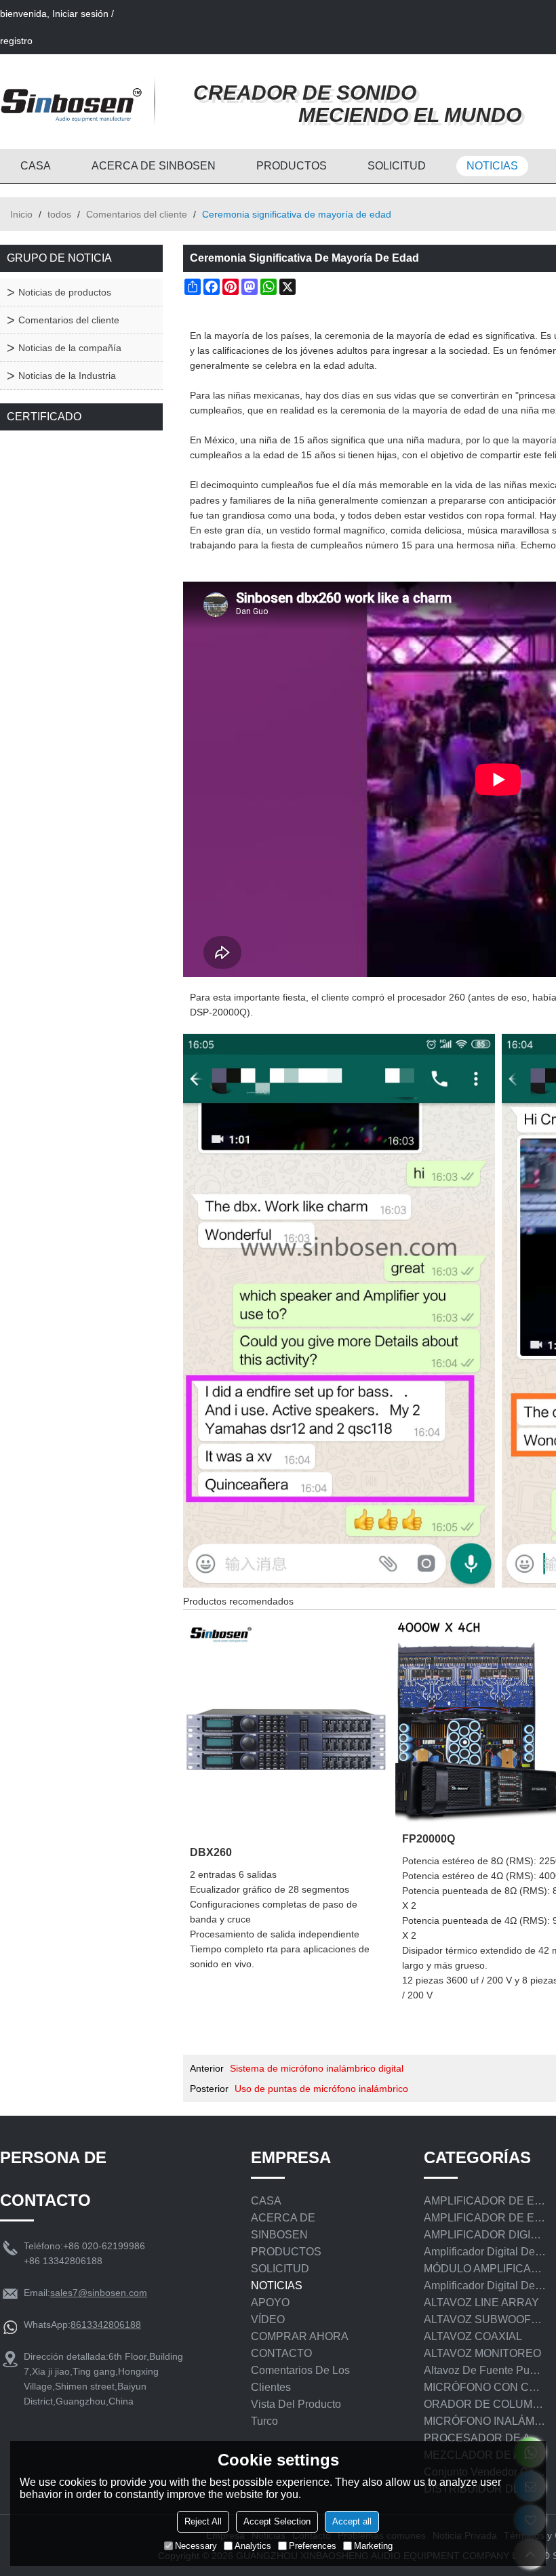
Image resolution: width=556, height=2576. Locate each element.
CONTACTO (281, 2353)
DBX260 (211, 1852)
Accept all (352, 2521)
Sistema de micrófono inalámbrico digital (317, 2068)
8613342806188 (106, 2325)
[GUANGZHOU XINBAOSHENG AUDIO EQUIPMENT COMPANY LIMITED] (71, 102)
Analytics (253, 2546)
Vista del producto (296, 2404)
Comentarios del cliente (137, 214)
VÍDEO (268, 2319)
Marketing (373, 2546)
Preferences (313, 2546)
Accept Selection (277, 2521)
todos (59, 214)
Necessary (196, 2546)
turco (264, 2421)
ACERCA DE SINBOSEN (154, 166)
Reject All (203, 2521)
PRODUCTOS (292, 166)
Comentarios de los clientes (300, 2379)
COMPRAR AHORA (300, 2336)
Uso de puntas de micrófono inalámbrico (321, 2089)
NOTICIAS (492, 166)
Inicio (21, 214)
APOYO (270, 2302)
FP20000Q (429, 1838)
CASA (36, 166)
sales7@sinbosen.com (99, 2293)
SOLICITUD (397, 166)
